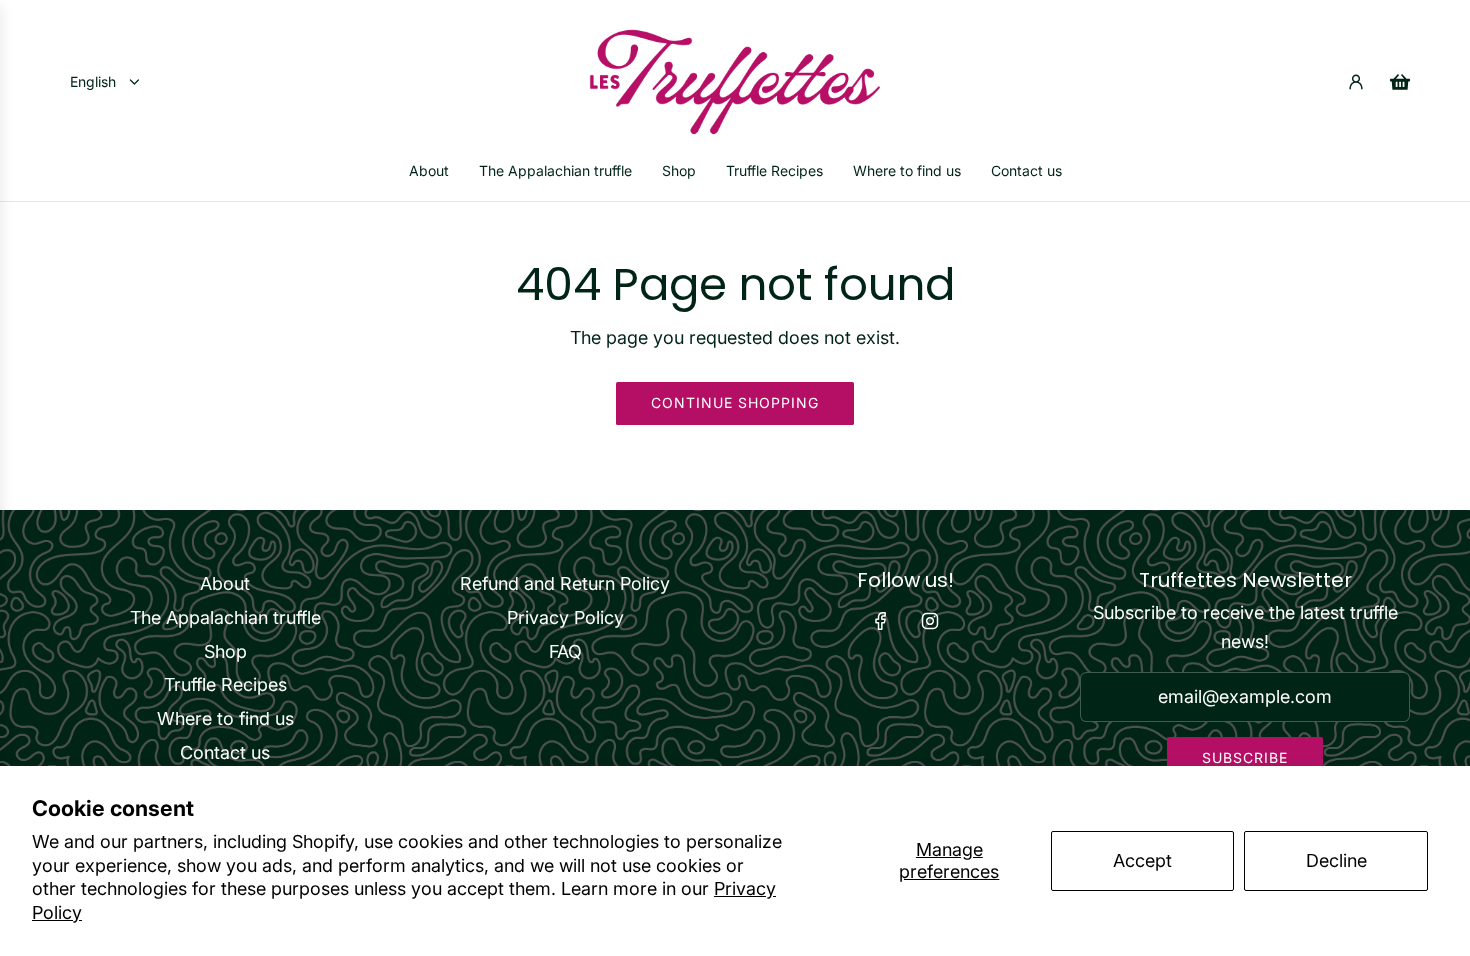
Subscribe (1245, 757)
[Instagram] (930, 621)
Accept (1142, 860)
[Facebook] (881, 621)
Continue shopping (735, 402)
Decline (1336, 860)
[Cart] (1400, 82)
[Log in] (1356, 82)
